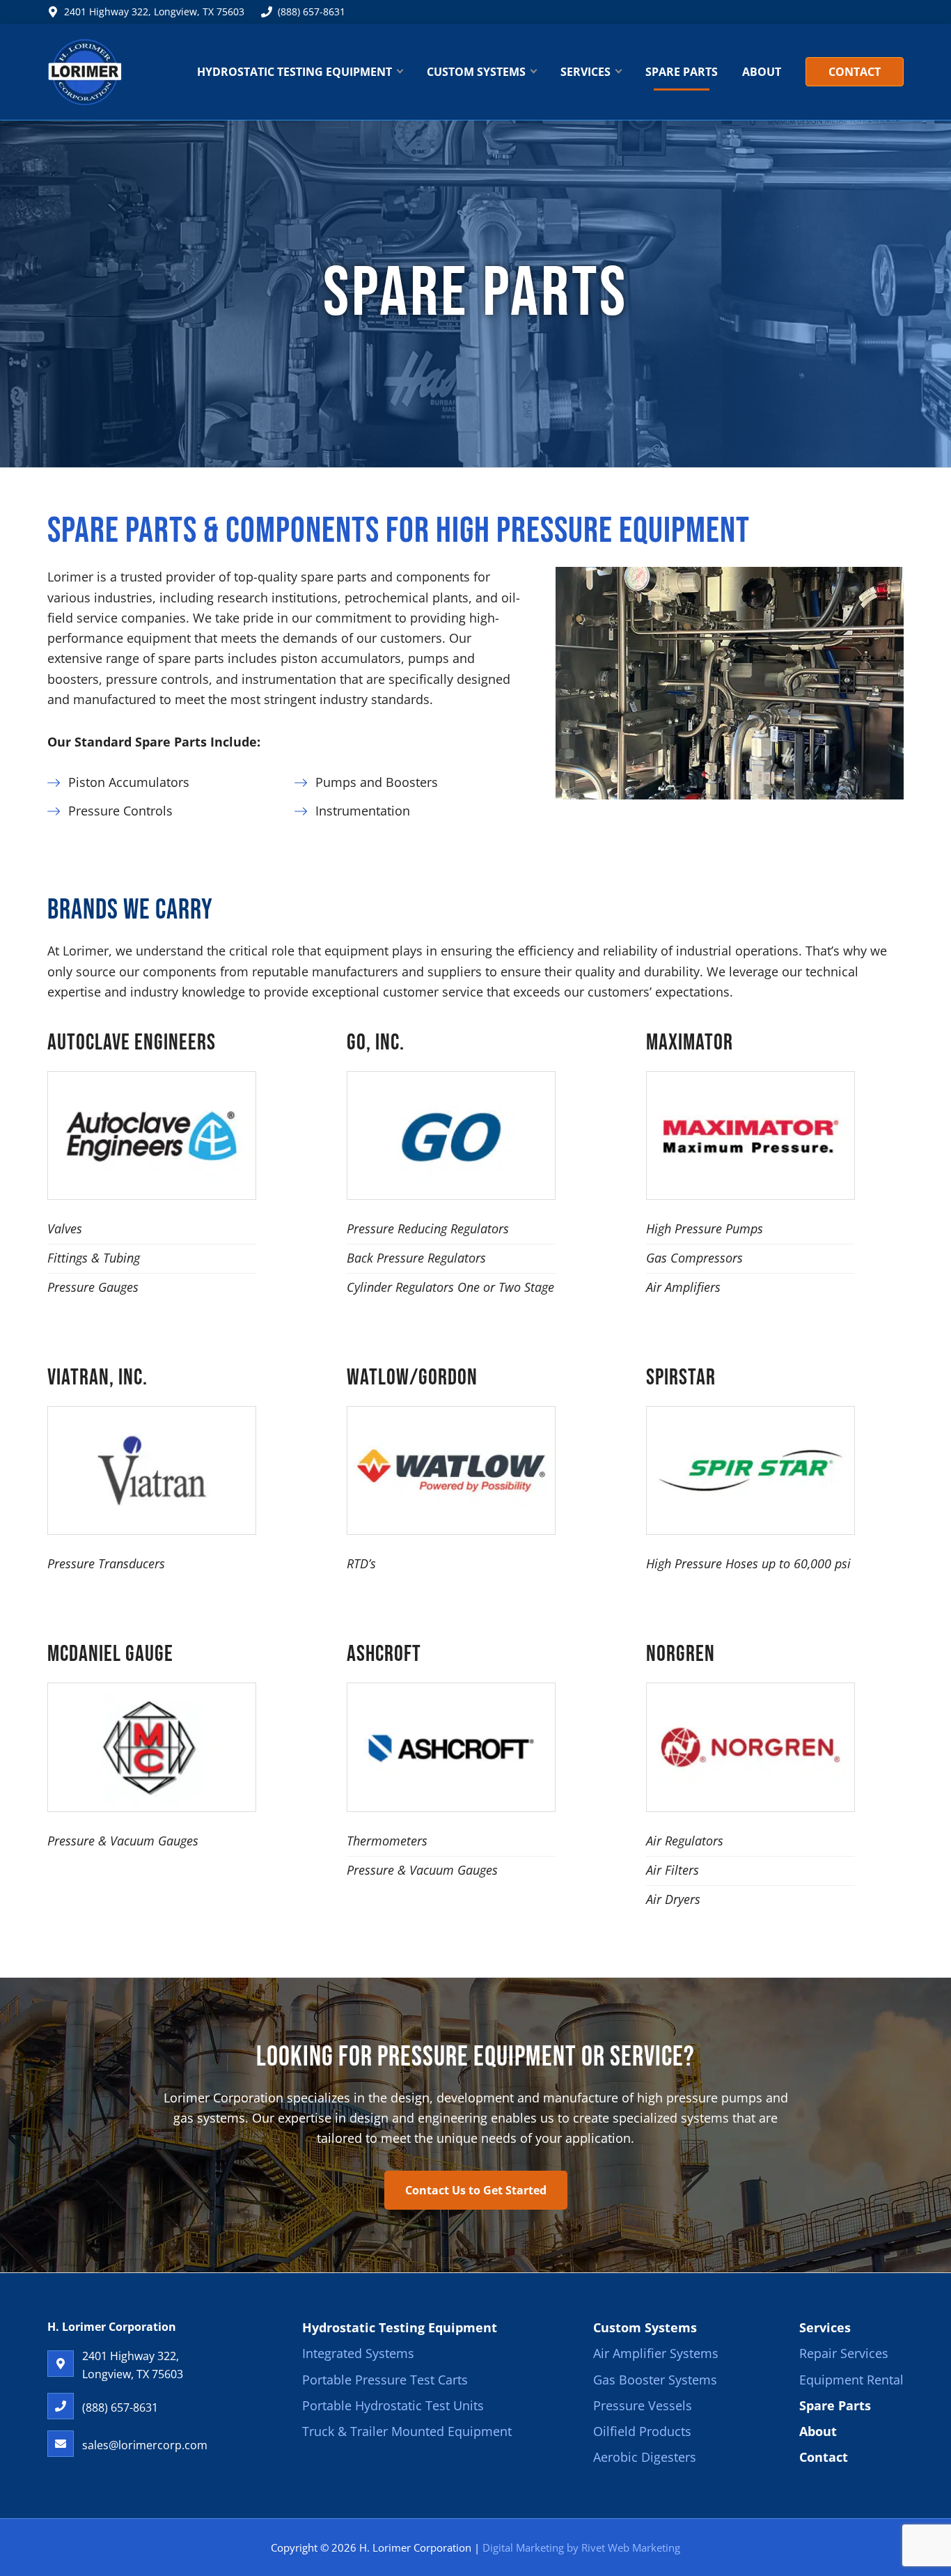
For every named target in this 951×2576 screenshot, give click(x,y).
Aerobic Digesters (645, 2458)
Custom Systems (645, 2327)
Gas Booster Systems (655, 2380)
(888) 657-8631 (312, 11)
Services (825, 2327)
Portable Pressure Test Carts (385, 2380)
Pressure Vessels (643, 2405)
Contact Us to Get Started (476, 2190)
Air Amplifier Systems (656, 2354)
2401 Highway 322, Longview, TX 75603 (154, 11)
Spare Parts (835, 2405)
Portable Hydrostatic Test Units (393, 2405)
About (818, 2431)
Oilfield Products (642, 2431)
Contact (824, 2458)
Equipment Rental (851, 2380)
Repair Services (844, 2354)
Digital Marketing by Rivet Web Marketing (581, 2547)
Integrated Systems (358, 2354)
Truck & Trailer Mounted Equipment (407, 2431)
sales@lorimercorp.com (145, 2445)
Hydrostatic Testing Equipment (400, 2327)
